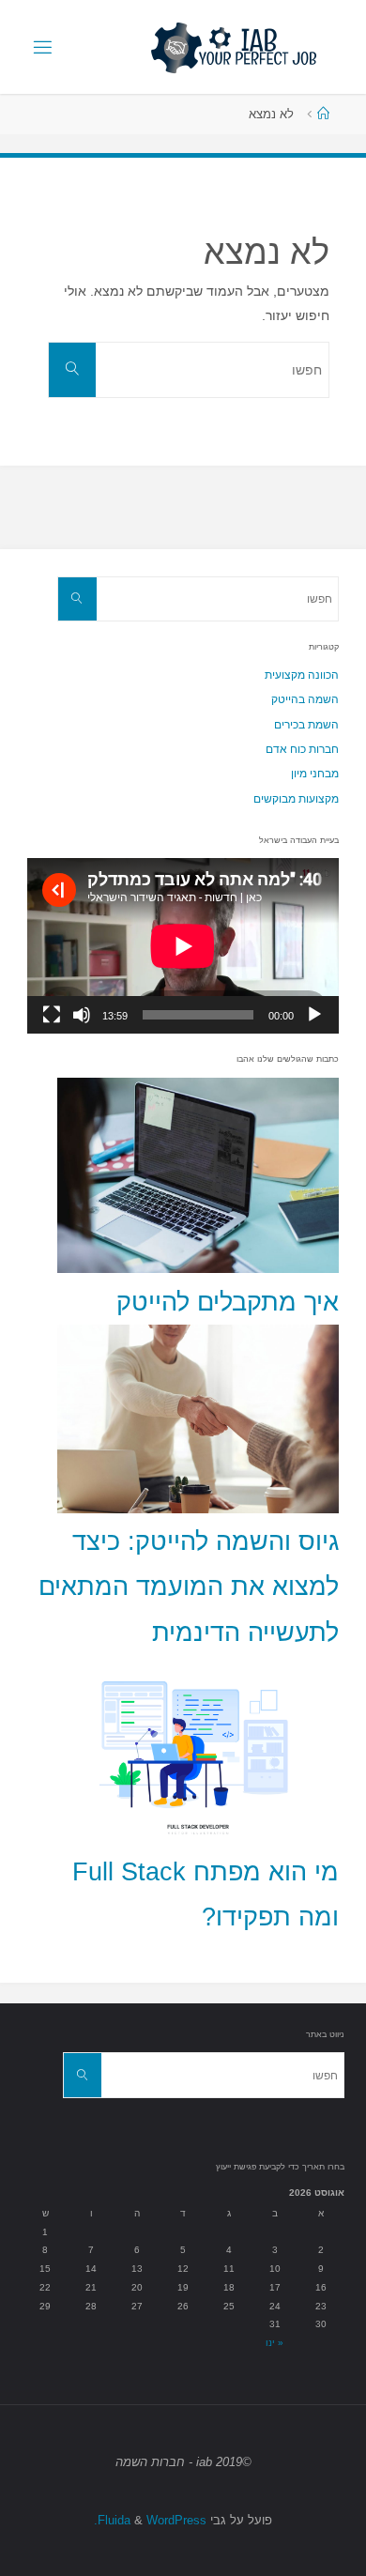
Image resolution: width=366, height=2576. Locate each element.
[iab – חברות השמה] (233, 47)
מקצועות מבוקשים (296, 799)
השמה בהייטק (305, 699)
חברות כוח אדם (302, 749)
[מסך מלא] (52, 1015)
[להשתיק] (82, 1015)
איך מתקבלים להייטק (228, 1302)
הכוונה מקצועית (302, 675)
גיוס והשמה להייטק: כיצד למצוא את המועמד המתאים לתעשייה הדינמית (189, 1587)
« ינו (274, 2343)
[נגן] (314, 1015)
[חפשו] (72, 370)
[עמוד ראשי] (323, 114)
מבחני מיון (315, 774)
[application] (183, 946)
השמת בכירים (306, 725)
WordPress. (150, 2520)
